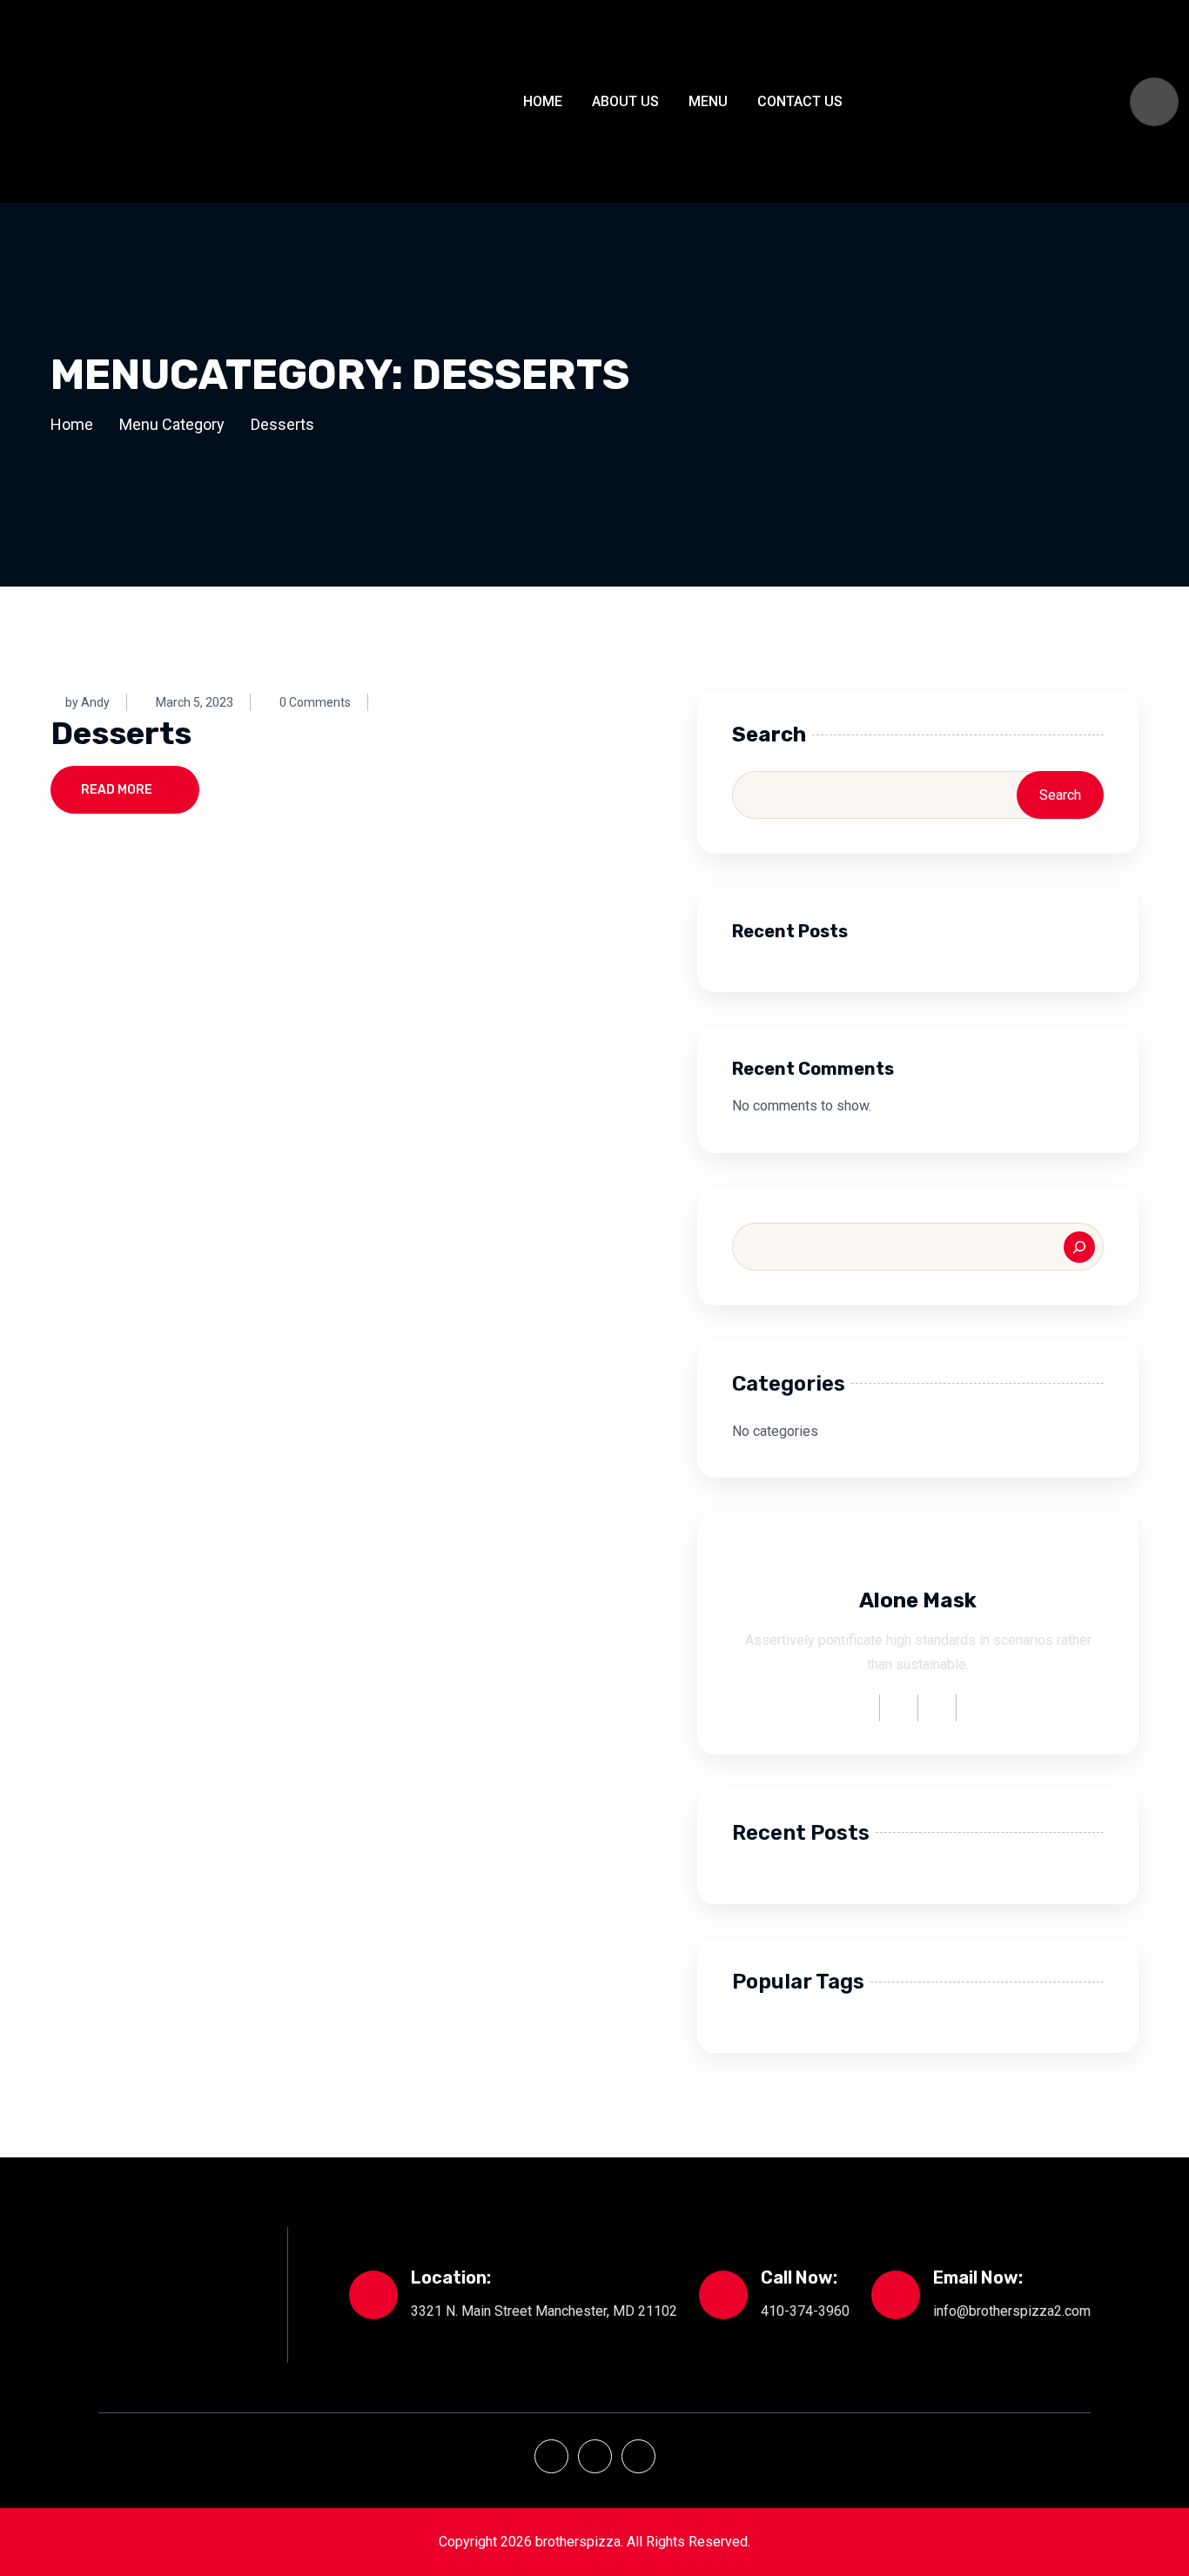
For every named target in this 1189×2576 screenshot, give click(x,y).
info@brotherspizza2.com (1012, 2311)
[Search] (1079, 1247)
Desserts (121, 733)
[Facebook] (551, 2456)
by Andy (87, 702)
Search (769, 735)
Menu (708, 101)
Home (543, 101)
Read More (117, 790)
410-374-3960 (805, 2311)
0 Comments (315, 702)
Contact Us (800, 101)
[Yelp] (595, 2456)
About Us (625, 101)
